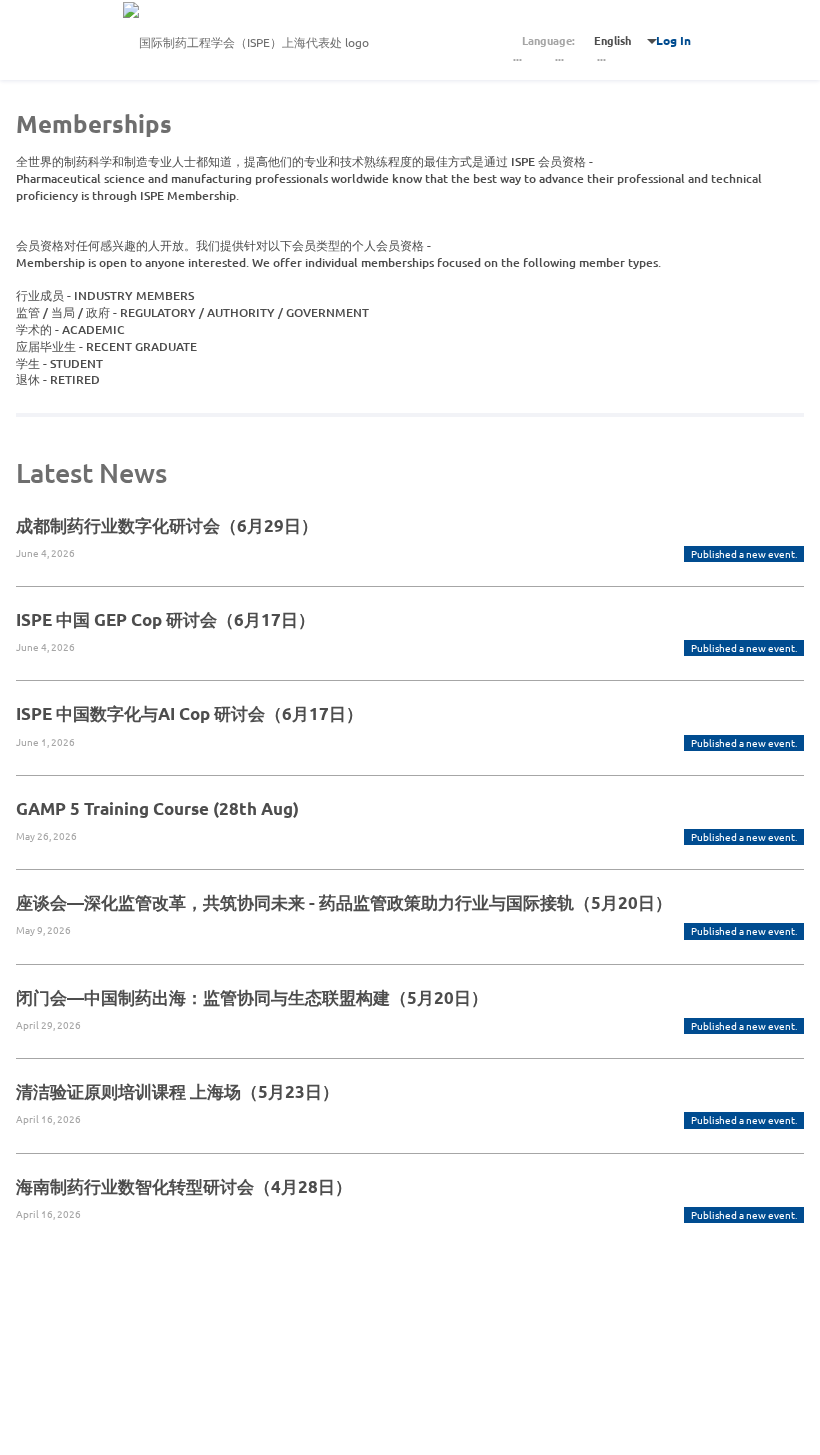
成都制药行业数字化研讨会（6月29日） (167, 525)
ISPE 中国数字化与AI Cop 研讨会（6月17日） (189, 713)
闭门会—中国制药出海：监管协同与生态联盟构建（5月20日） (252, 997)
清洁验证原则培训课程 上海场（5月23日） (177, 1091)
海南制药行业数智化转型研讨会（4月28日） (184, 1186)
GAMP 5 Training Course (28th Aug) (157, 808)
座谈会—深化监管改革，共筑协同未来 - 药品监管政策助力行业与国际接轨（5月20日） (344, 902)
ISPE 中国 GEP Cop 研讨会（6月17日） (165, 619)
